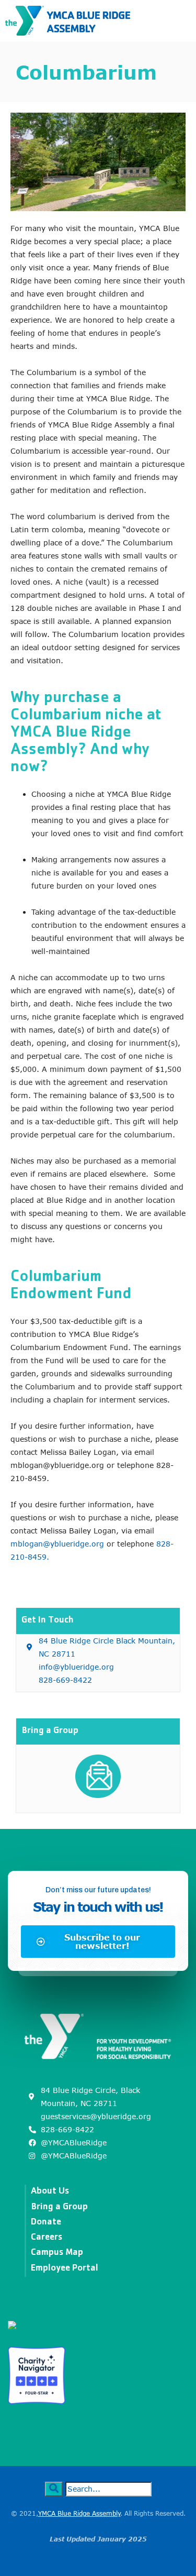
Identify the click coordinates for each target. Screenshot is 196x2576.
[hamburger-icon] (179, 20)
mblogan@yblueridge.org (57, 1544)
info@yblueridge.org (76, 1667)
